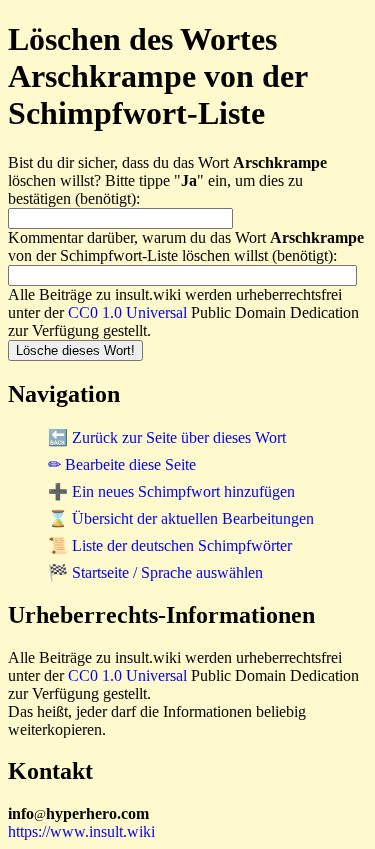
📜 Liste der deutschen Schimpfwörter (170, 545)
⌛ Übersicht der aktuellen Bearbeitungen (181, 518)
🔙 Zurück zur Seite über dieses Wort (167, 437)
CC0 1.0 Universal (127, 312)
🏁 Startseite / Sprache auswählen (155, 572)
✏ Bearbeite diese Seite (122, 464)
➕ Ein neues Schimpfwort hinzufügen (171, 491)
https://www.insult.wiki (81, 831)
